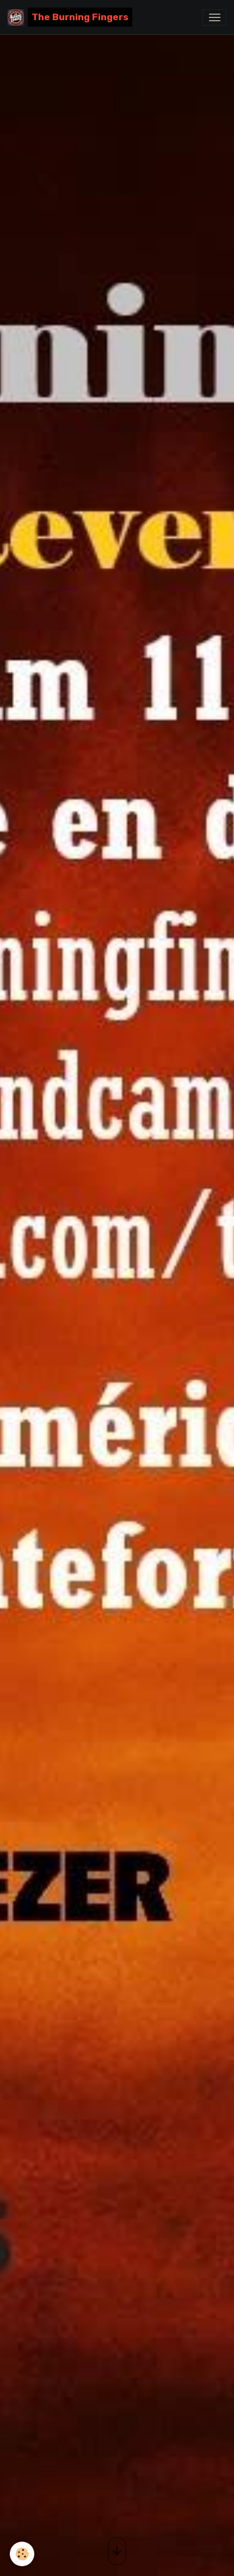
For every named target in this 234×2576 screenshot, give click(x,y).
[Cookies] (22, 2554)
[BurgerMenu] (214, 17)
